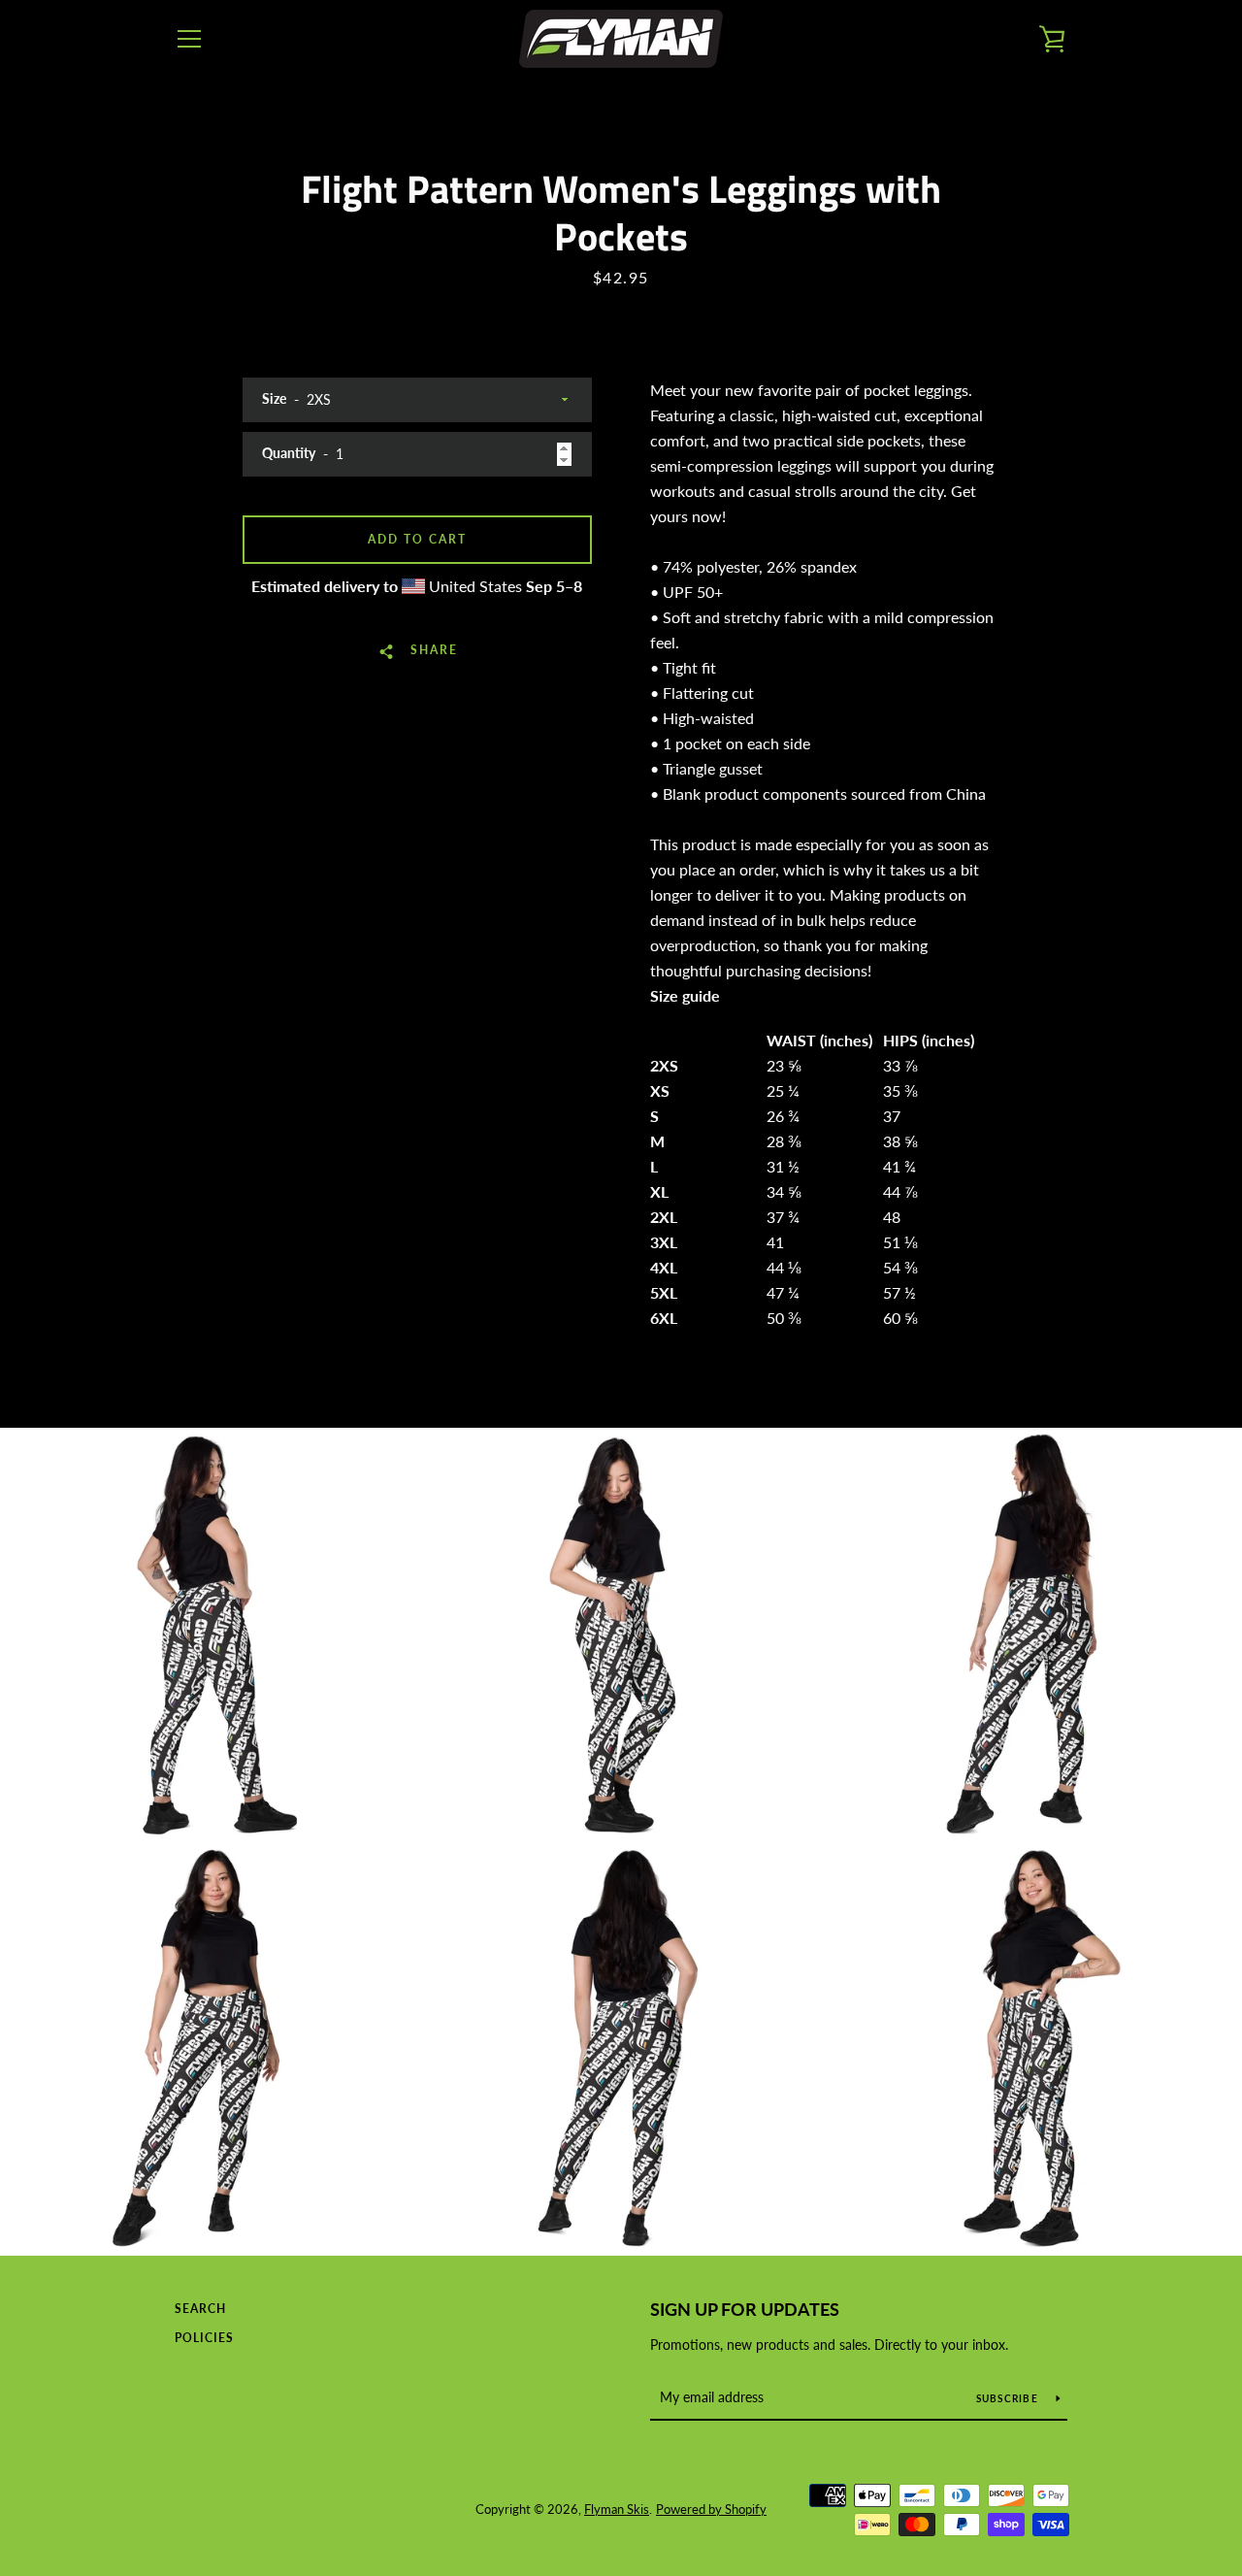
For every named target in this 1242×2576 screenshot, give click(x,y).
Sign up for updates (745, 2309)
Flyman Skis (617, 2509)
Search (200, 2309)
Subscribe (1009, 2398)
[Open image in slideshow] (207, 1635)
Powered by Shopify (711, 2509)
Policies (204, 2338)
